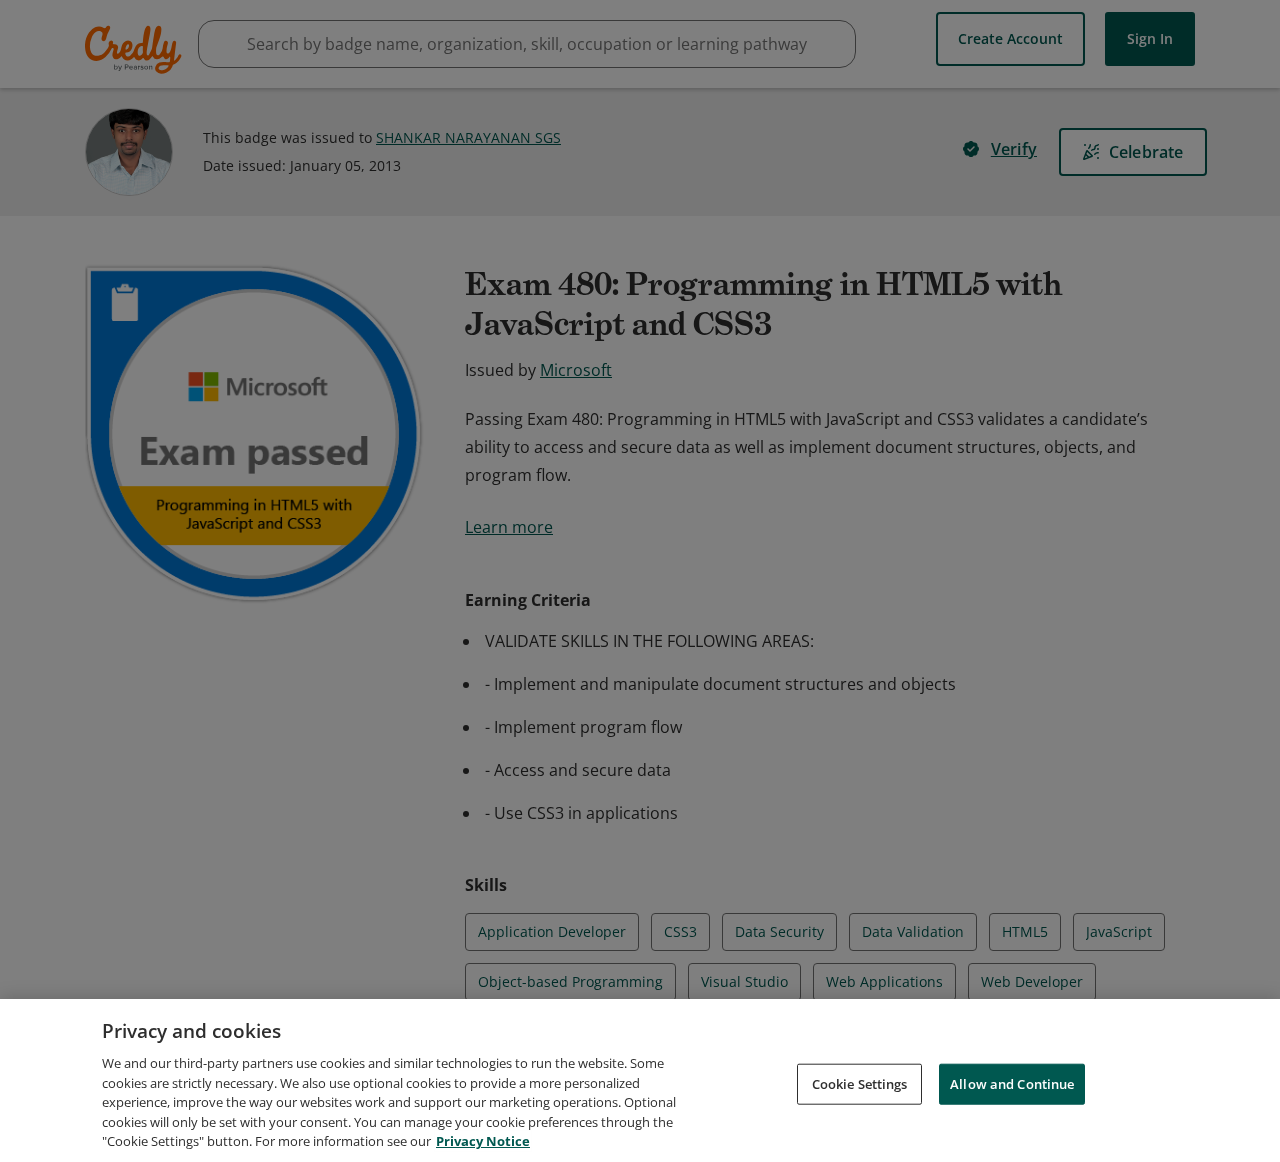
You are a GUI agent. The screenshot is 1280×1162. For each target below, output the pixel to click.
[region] (640, 1080)
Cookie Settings (860, 1083)
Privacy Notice (483, 1141)
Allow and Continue (1012, 1083)
